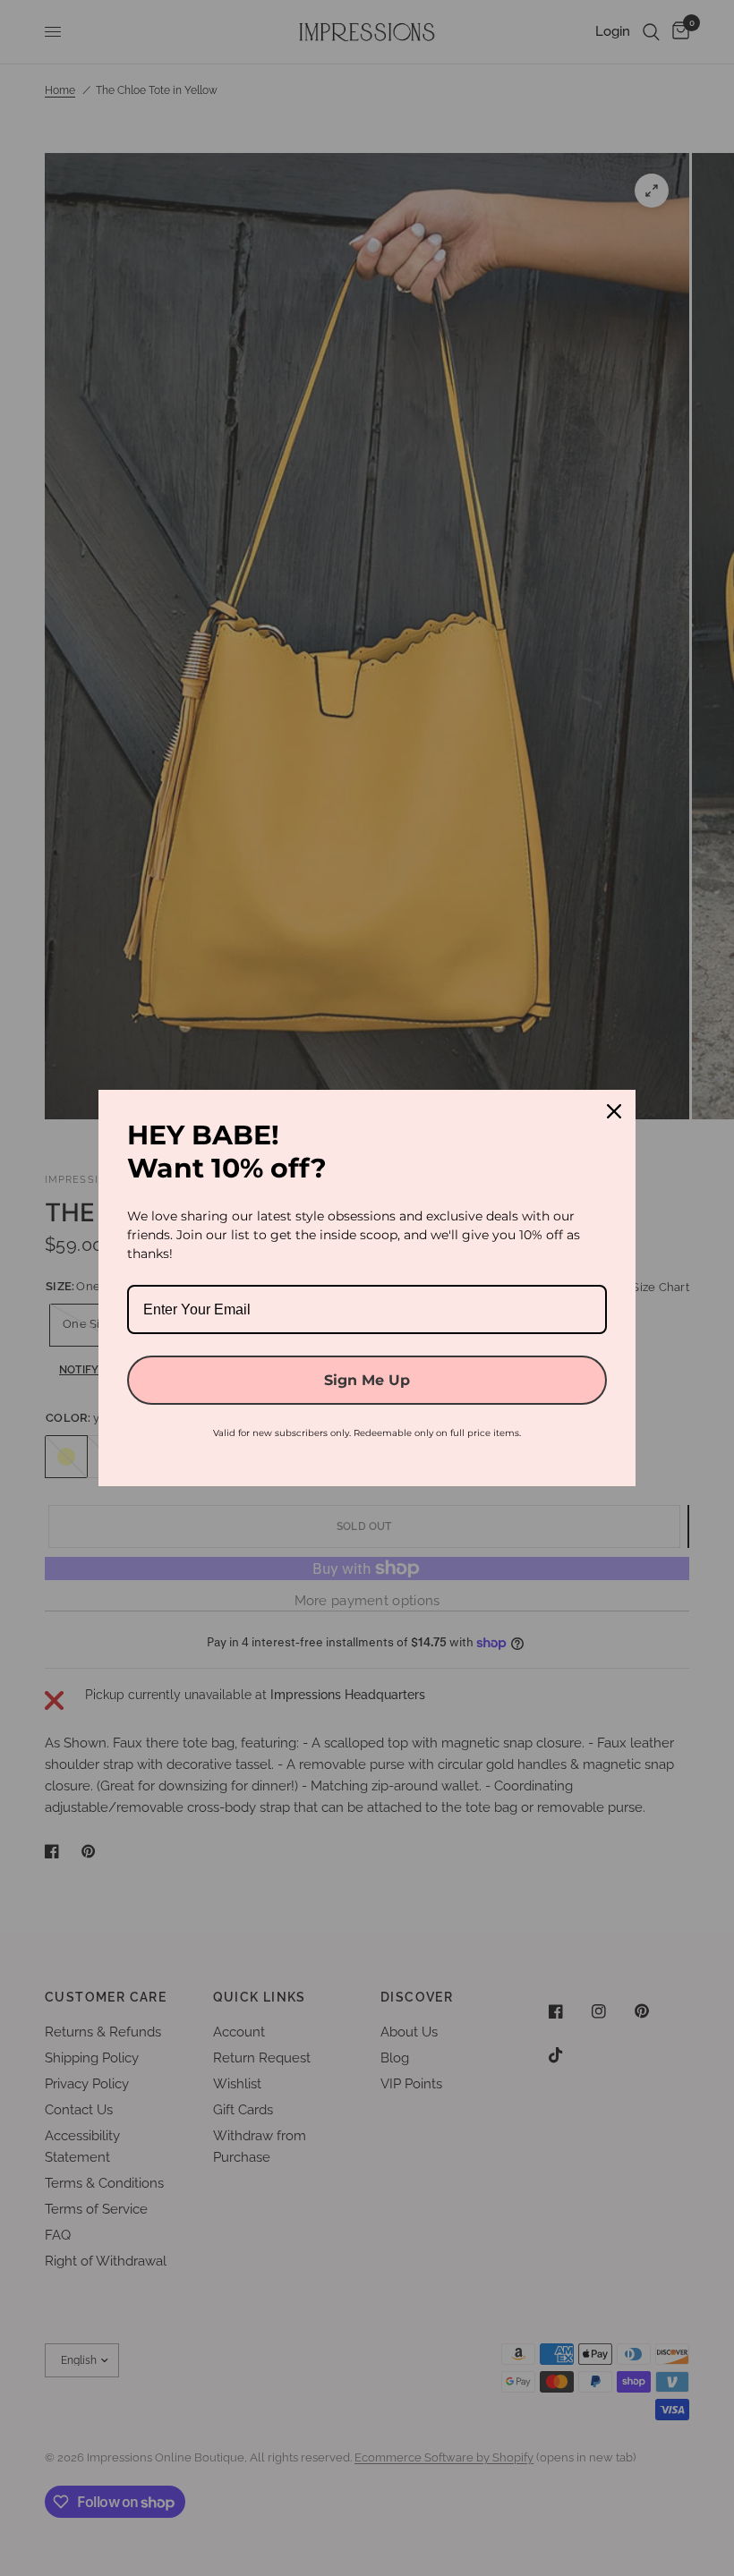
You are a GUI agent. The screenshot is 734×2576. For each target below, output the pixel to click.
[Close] (614, 1111)
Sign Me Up (367, 1380)
